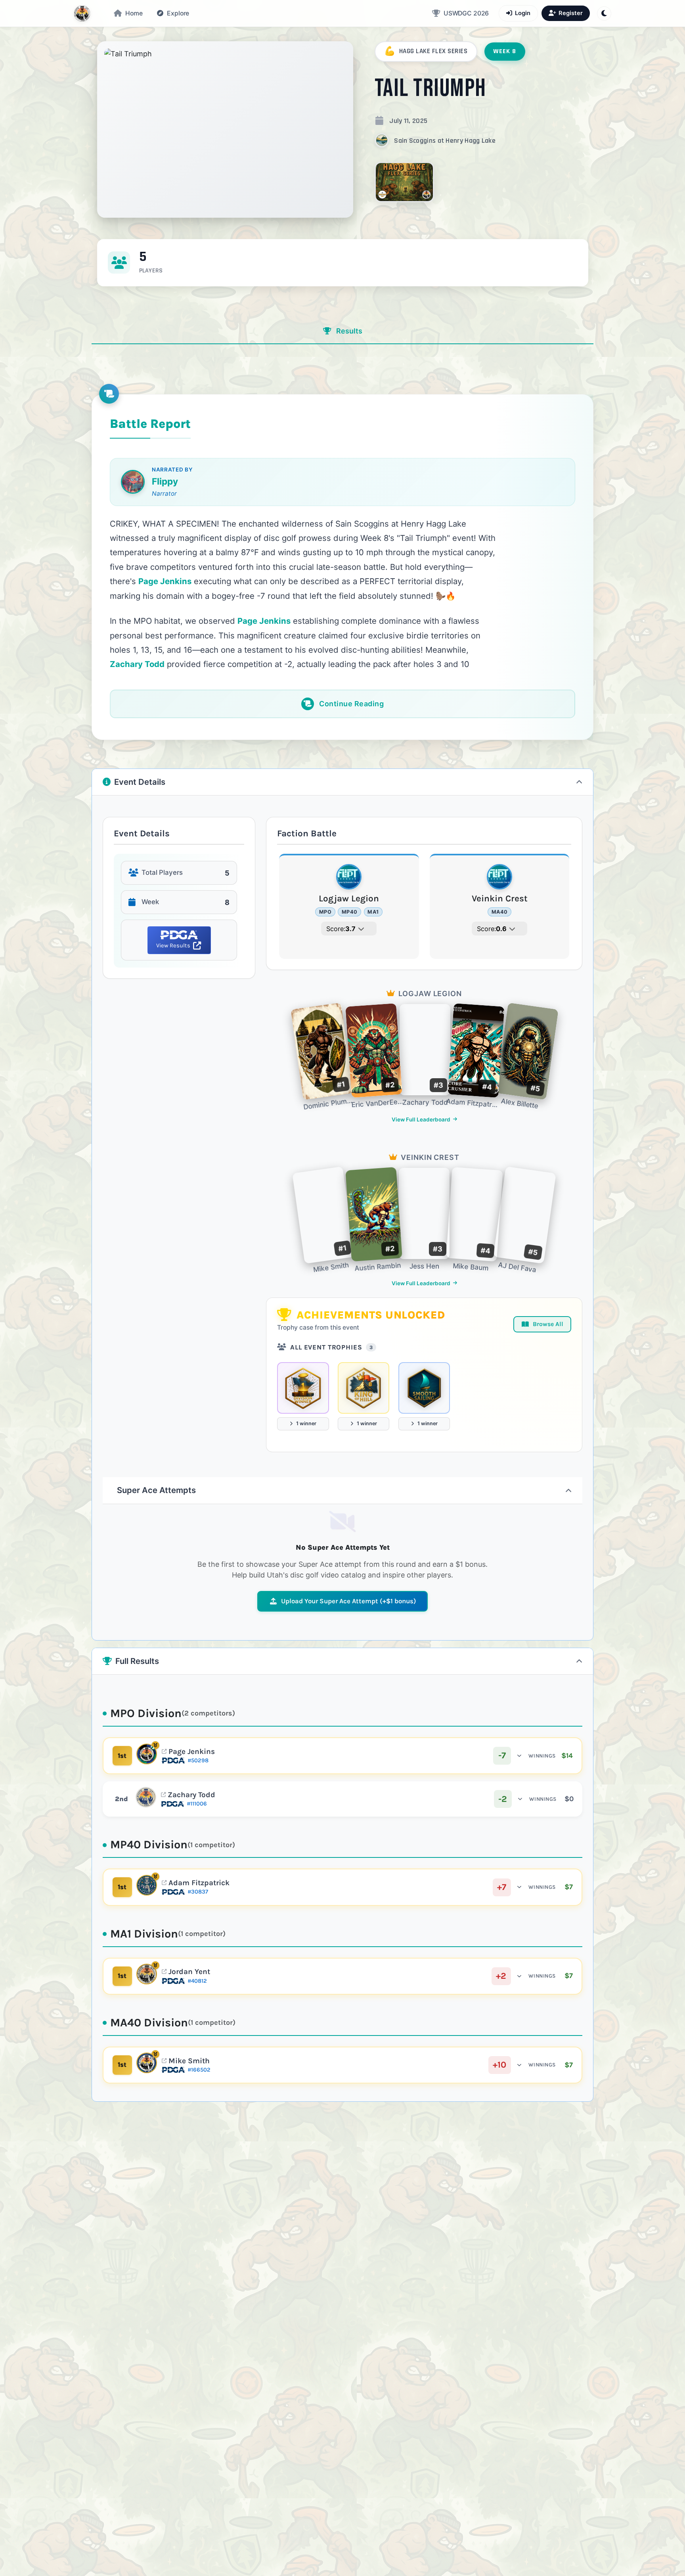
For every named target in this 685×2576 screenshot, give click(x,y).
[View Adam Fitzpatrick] (147, 1885)
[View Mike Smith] (147, 2063)
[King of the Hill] (364, 1388)
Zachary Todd (191, 1795)
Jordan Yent (189, 1972)
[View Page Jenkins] (147, 1754)
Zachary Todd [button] (137, 664)
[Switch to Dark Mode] (604, 13)
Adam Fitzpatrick (199, 1883)
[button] (173, 13)
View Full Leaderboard (421, 1119)
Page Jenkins (192, 1752)
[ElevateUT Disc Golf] (82, 13)
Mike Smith (189, 2061)
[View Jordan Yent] (147, 1974)
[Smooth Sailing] (424, 1388)
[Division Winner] (303, 1388)
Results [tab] (348, 331)
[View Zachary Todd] (146, 1797)
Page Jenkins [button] (165, 581)
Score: (341, 929)
